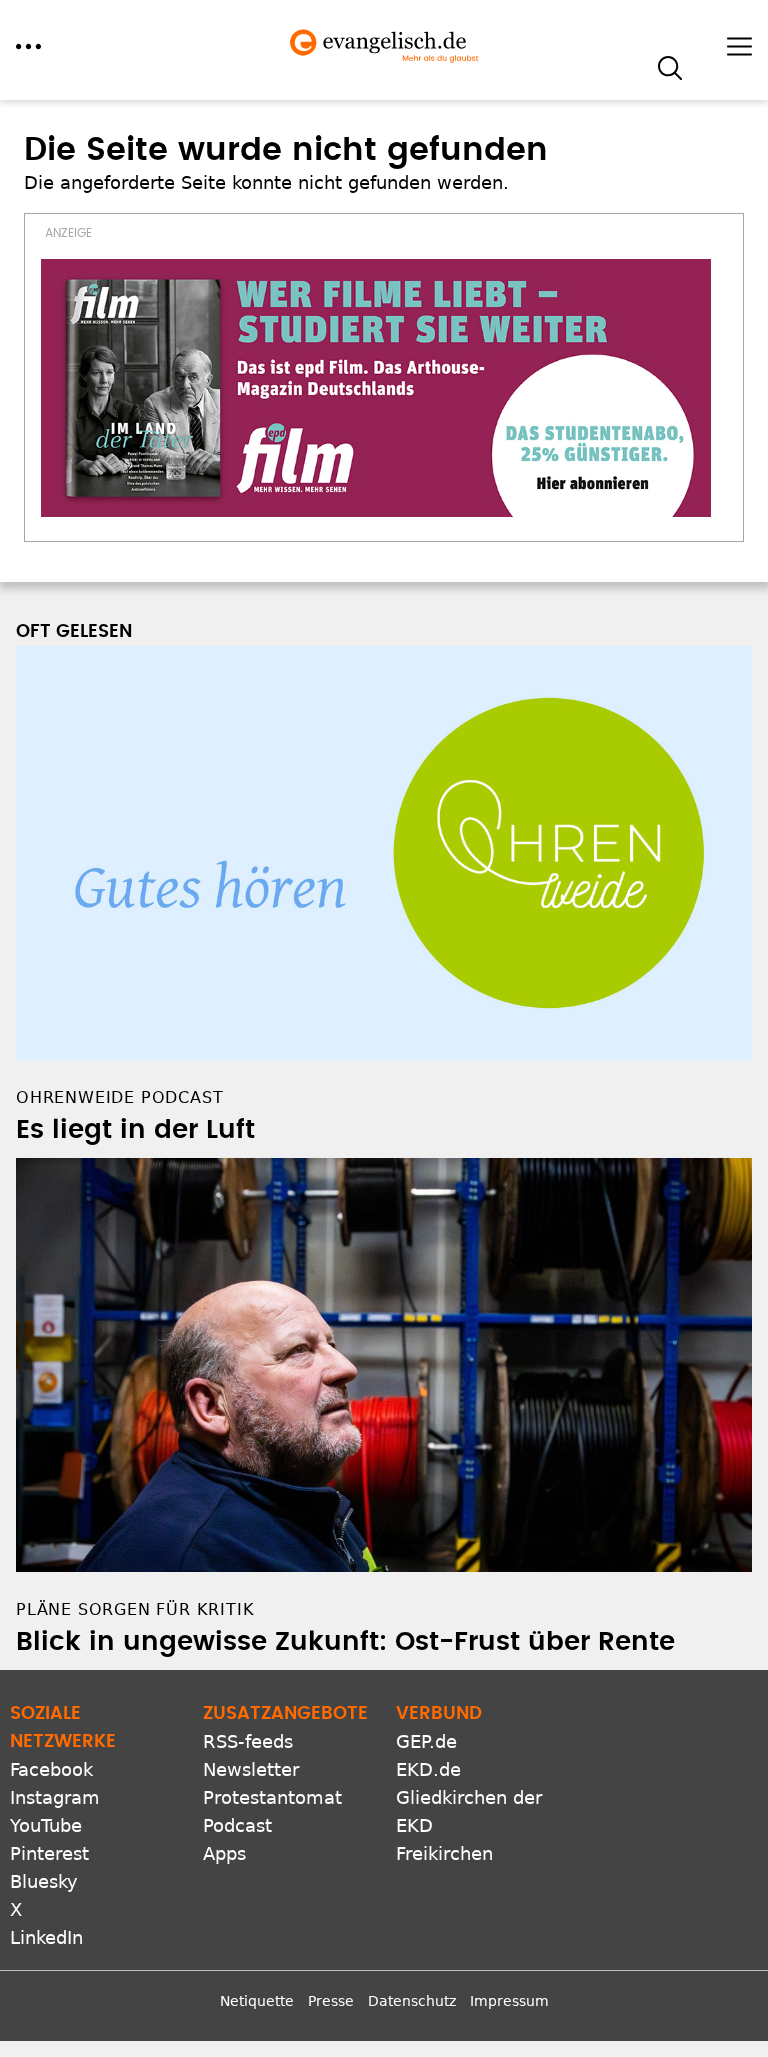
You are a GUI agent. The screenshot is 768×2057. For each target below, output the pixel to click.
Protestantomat (272, 1797)
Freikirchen (444, 1853)
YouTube (46, 1825)
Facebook (51, 1769)
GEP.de (426, 1741)
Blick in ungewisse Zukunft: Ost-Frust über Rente (345, 1642)
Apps (224, 1853)
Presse (331, 2001)
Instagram (55, 1797)
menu (28, 46)
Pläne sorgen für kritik (135, 1609)
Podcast (237, 1825)
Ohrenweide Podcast (119, 1097)
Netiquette (257, 2001)
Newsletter (251, 1769)
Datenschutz (412, 2001)
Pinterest (49, 1853)
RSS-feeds (248, 1741)
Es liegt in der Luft (135, 1130)
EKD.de (428, 1769)
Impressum (509, 2001)
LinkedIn (46, 1937)
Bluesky (44, 1881)
